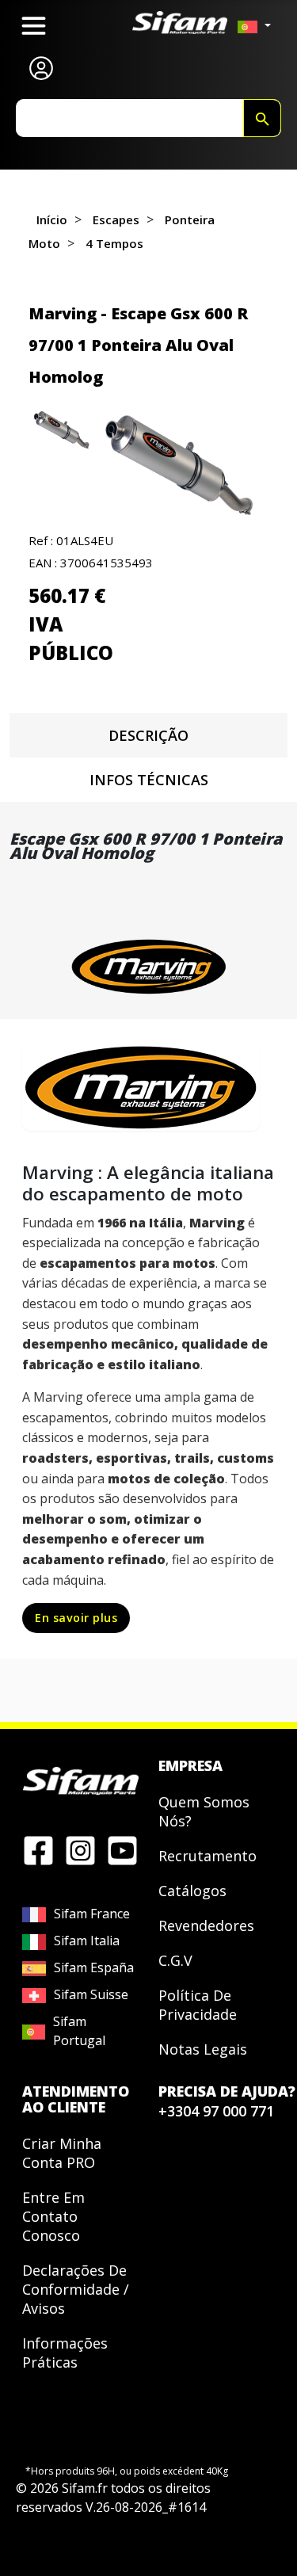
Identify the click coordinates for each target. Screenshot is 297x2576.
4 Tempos (114, 243)
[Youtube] (122, 1849)
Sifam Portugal (79, 2031)
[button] (183, 465)
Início (52, 219)
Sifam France (92, 1914)
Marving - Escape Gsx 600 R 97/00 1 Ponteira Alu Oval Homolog (138, 345)
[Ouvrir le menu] (34, 26)
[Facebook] (38, 1849)
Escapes (116, 219)
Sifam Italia (87, 1941)
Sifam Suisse (91, 1994)
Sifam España (94, 1967)
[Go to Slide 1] (63, 430)
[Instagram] (80, 1849)
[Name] (262, 118)
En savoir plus (76, 1618)
